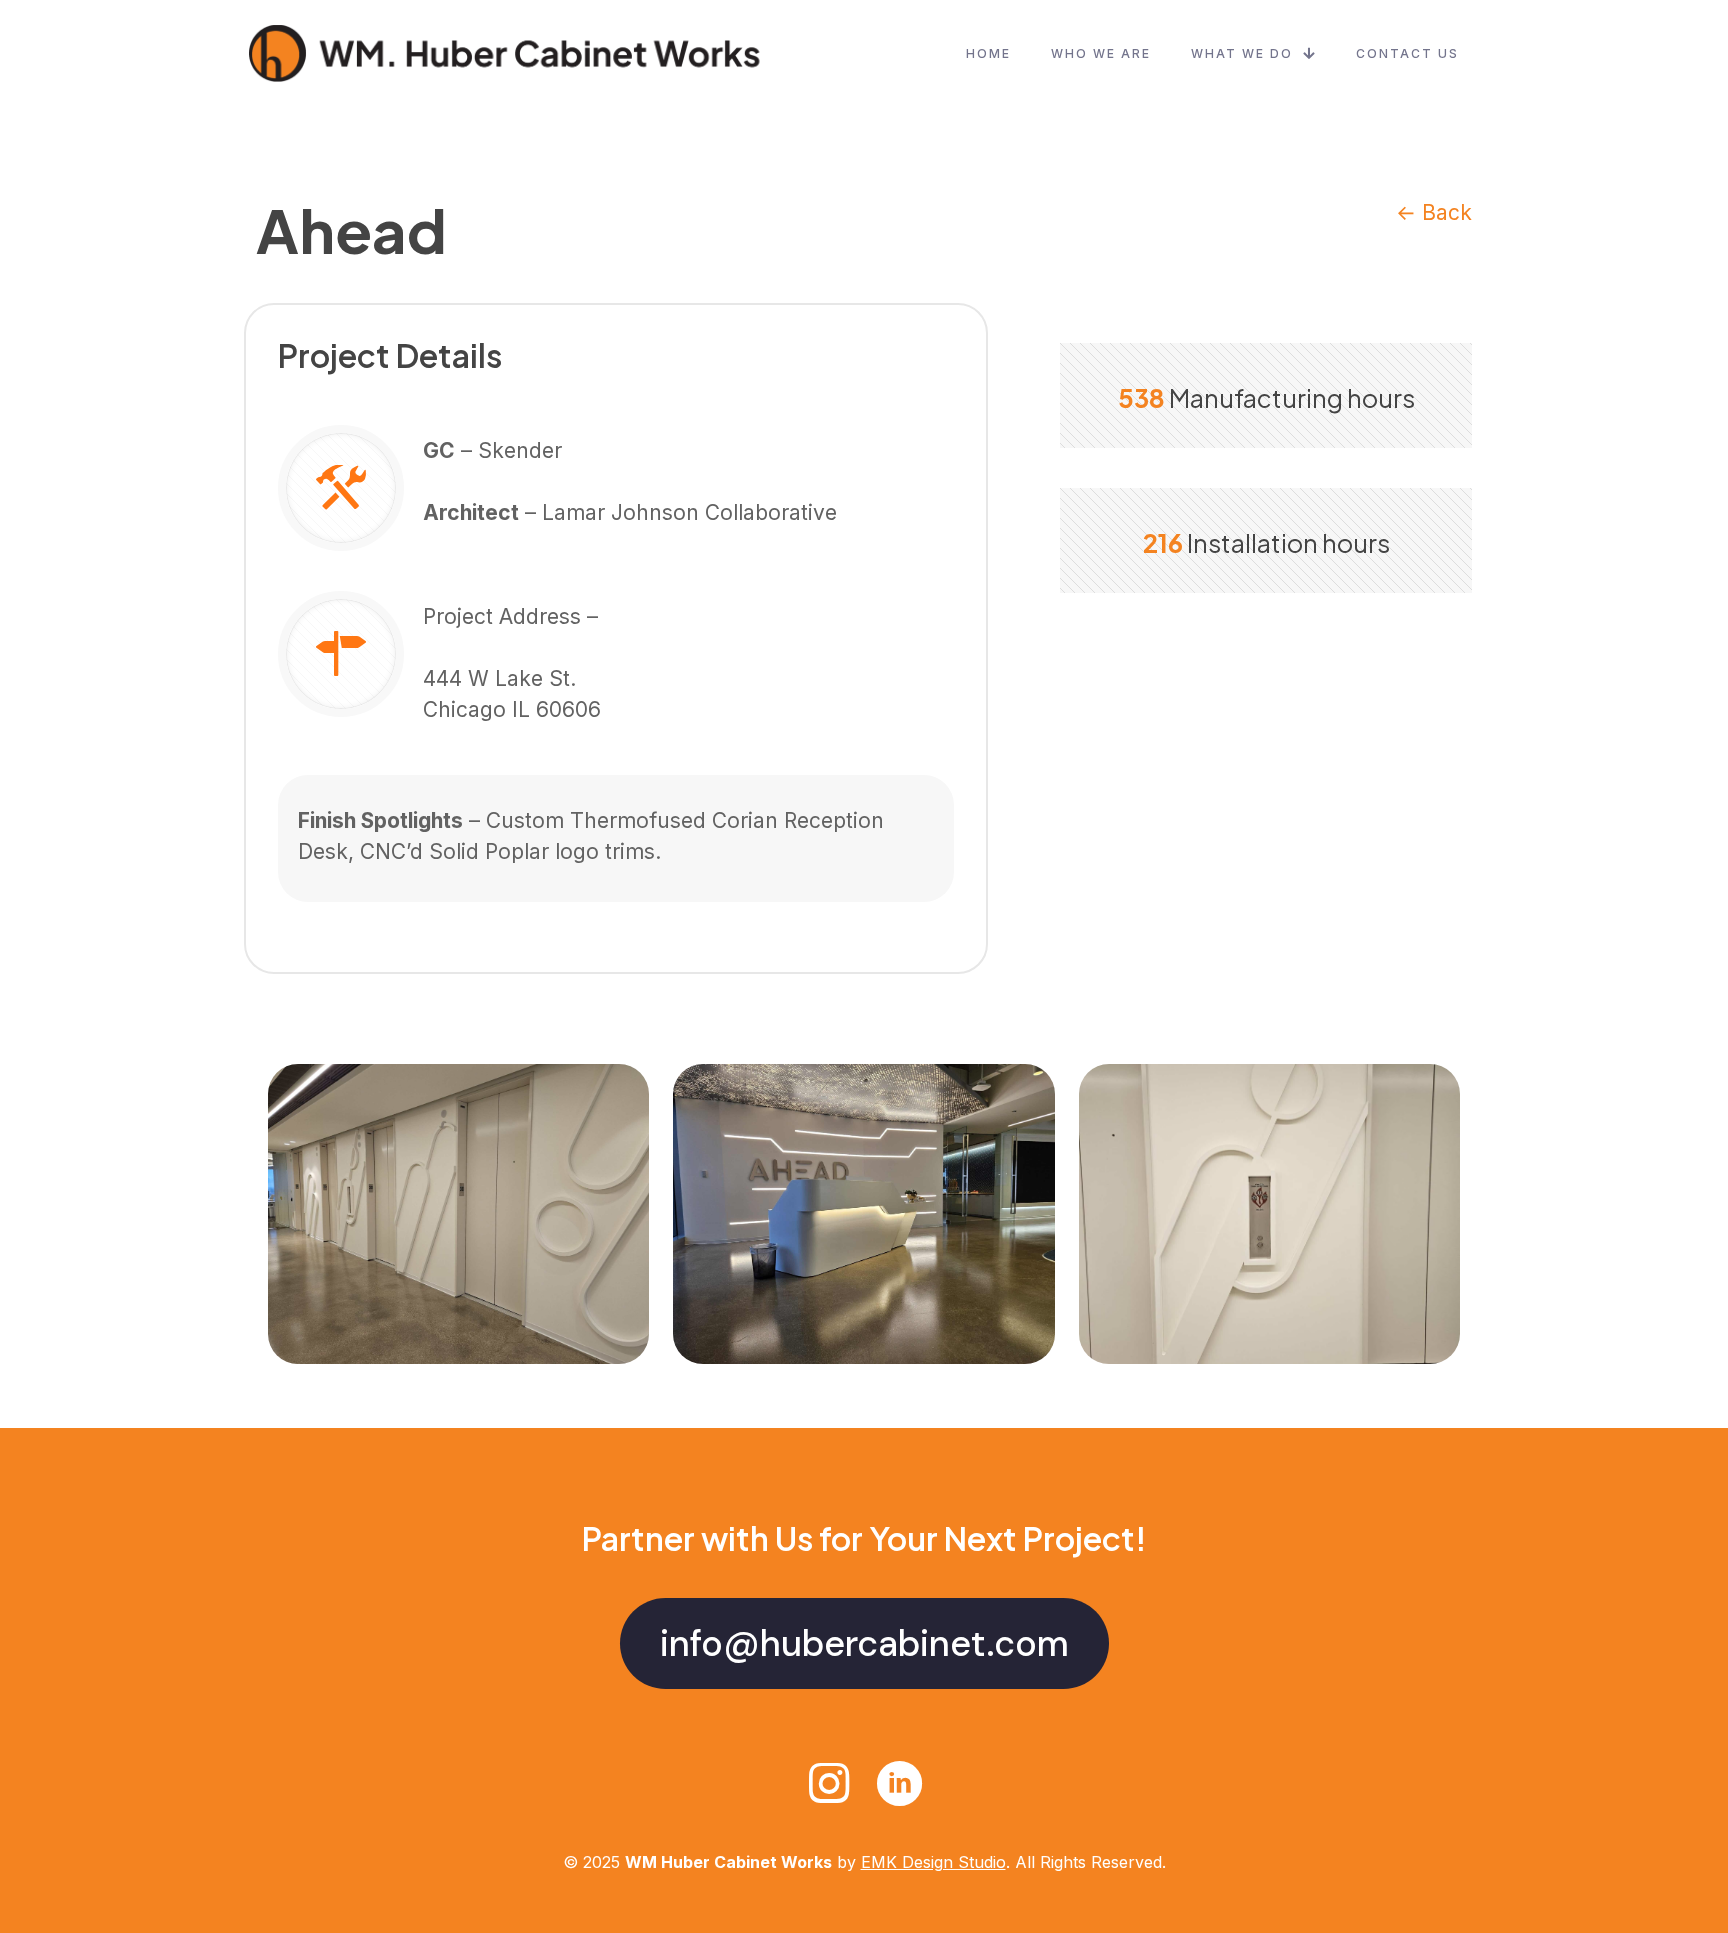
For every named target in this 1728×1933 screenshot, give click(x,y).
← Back (1434, 212)
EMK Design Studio (933, 1862)
